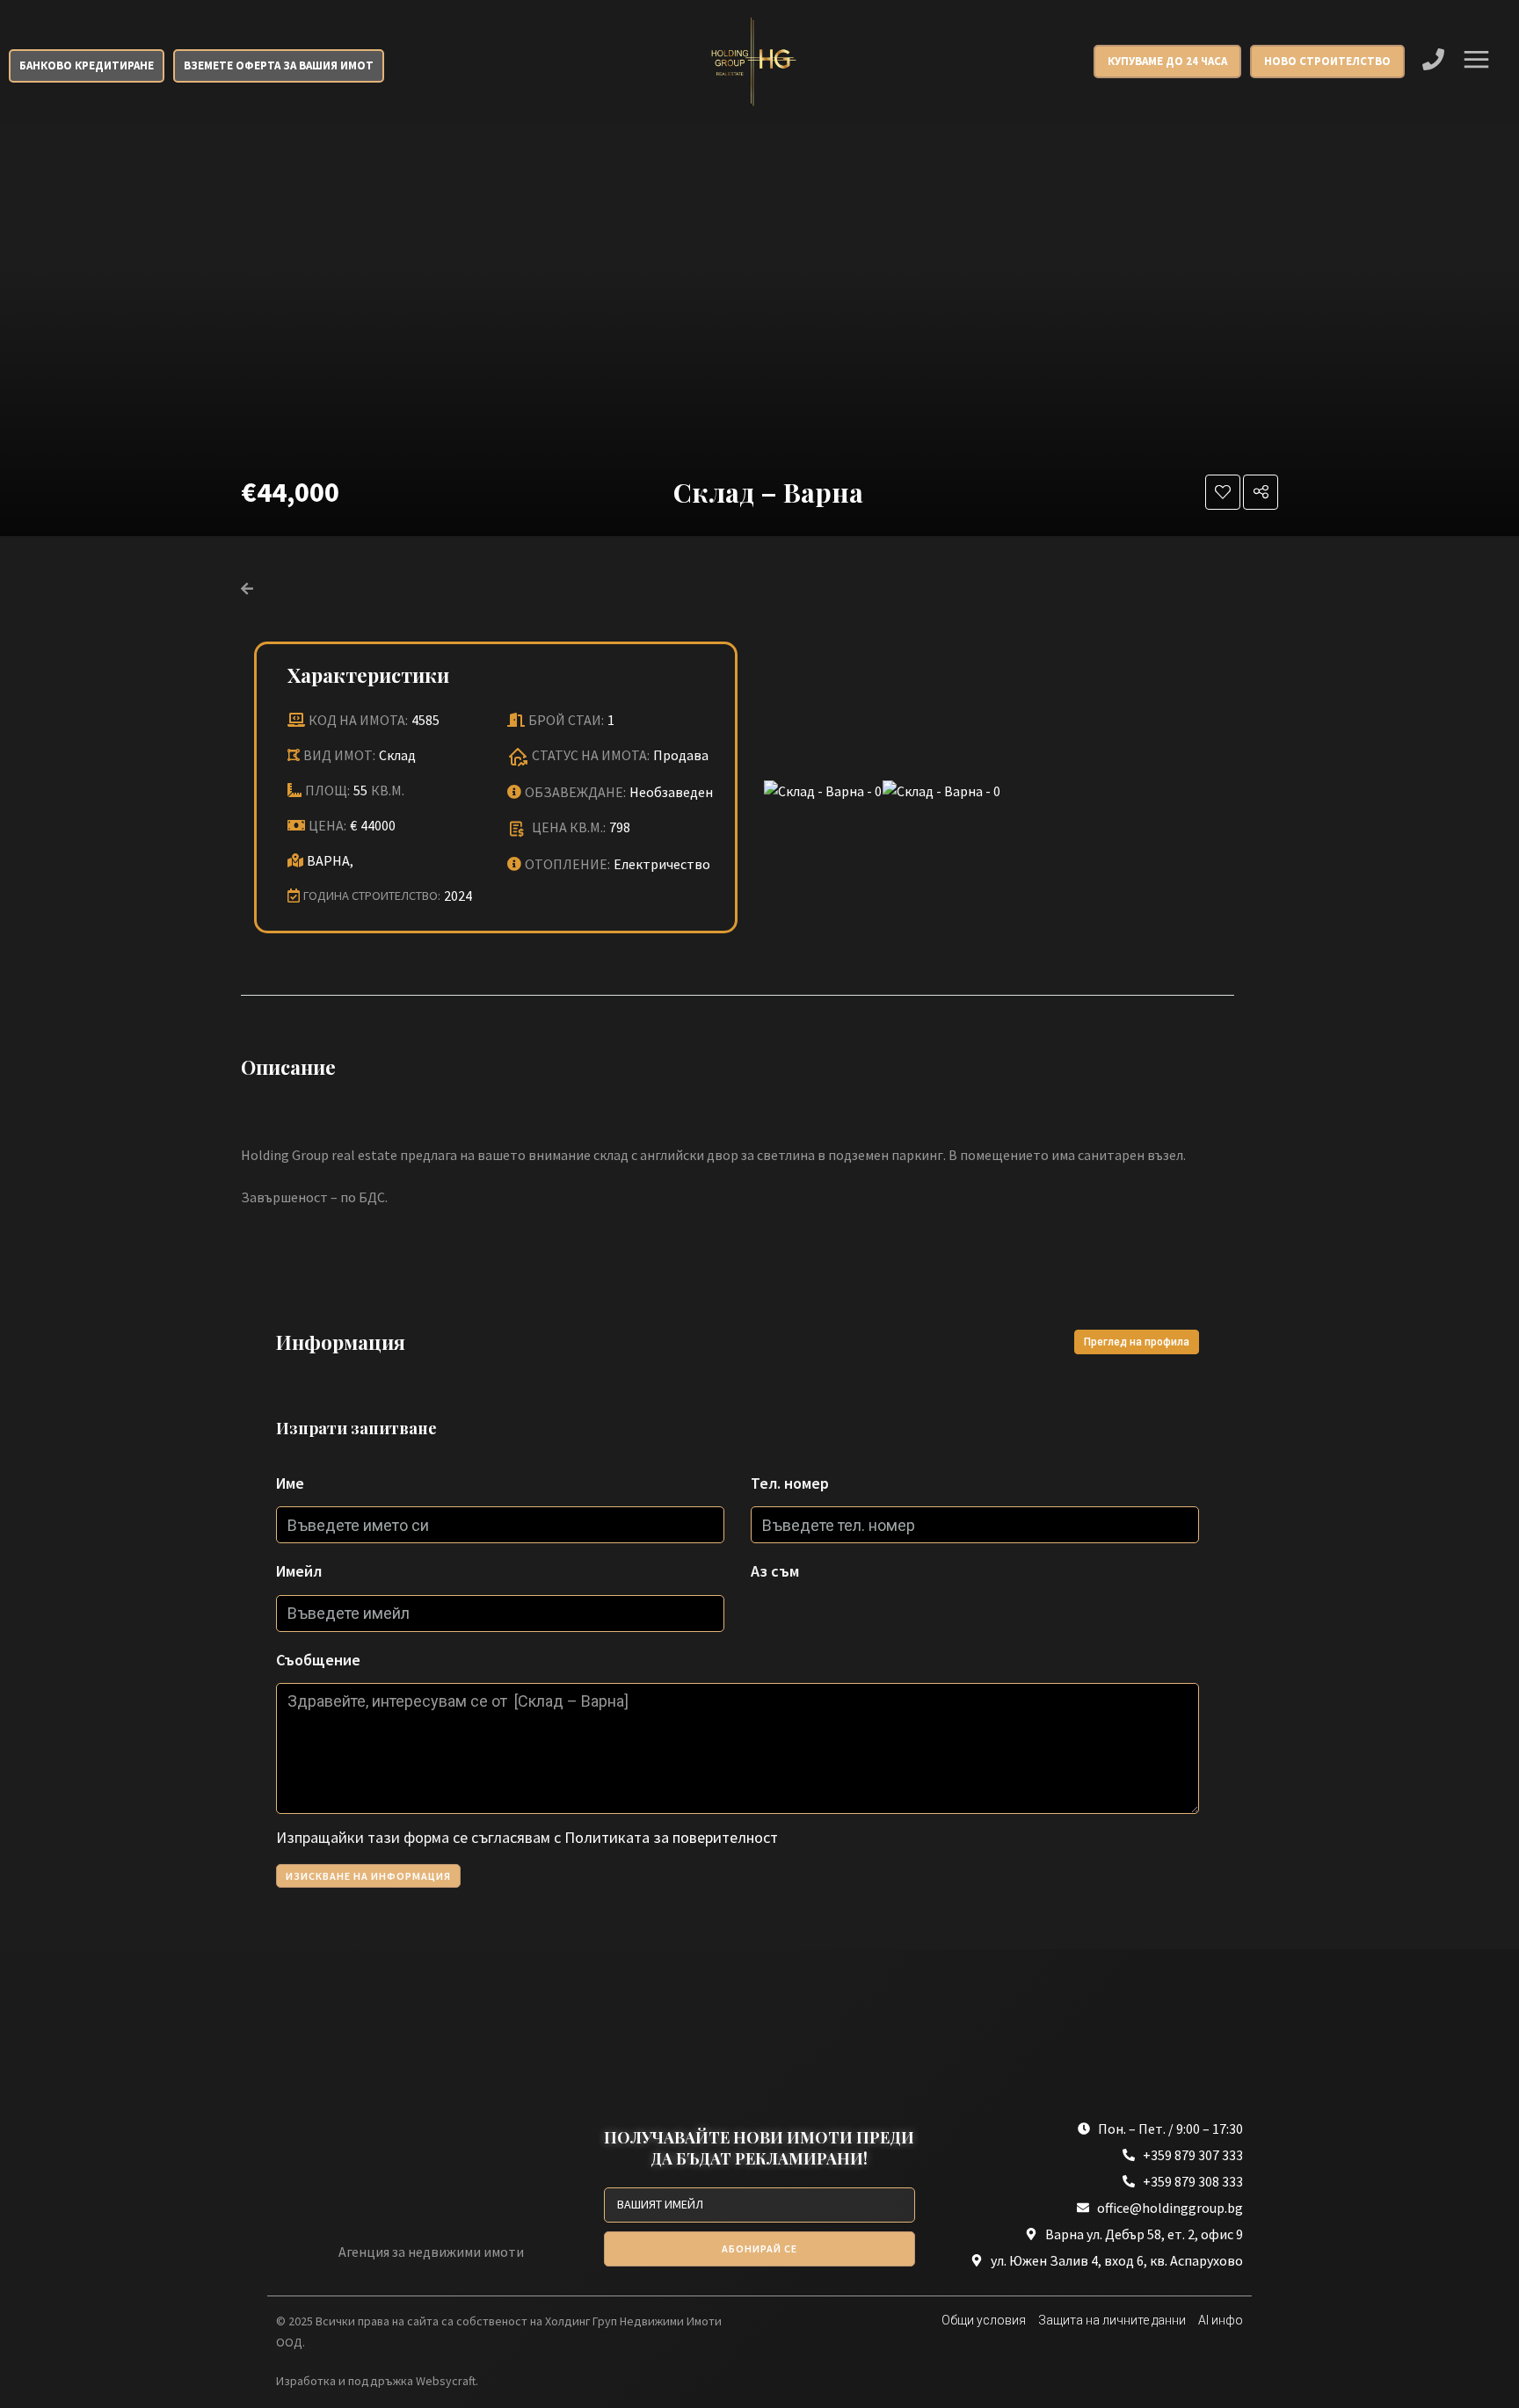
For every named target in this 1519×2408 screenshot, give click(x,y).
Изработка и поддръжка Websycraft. (377, 2381)
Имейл (299, 1571)
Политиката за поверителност (671, 1837)
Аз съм (775, 1571)
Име (290, 1483)
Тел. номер (790, 1483)
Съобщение (318, 1660)
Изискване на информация (368, 1876)
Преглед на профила (1137, 1342)
